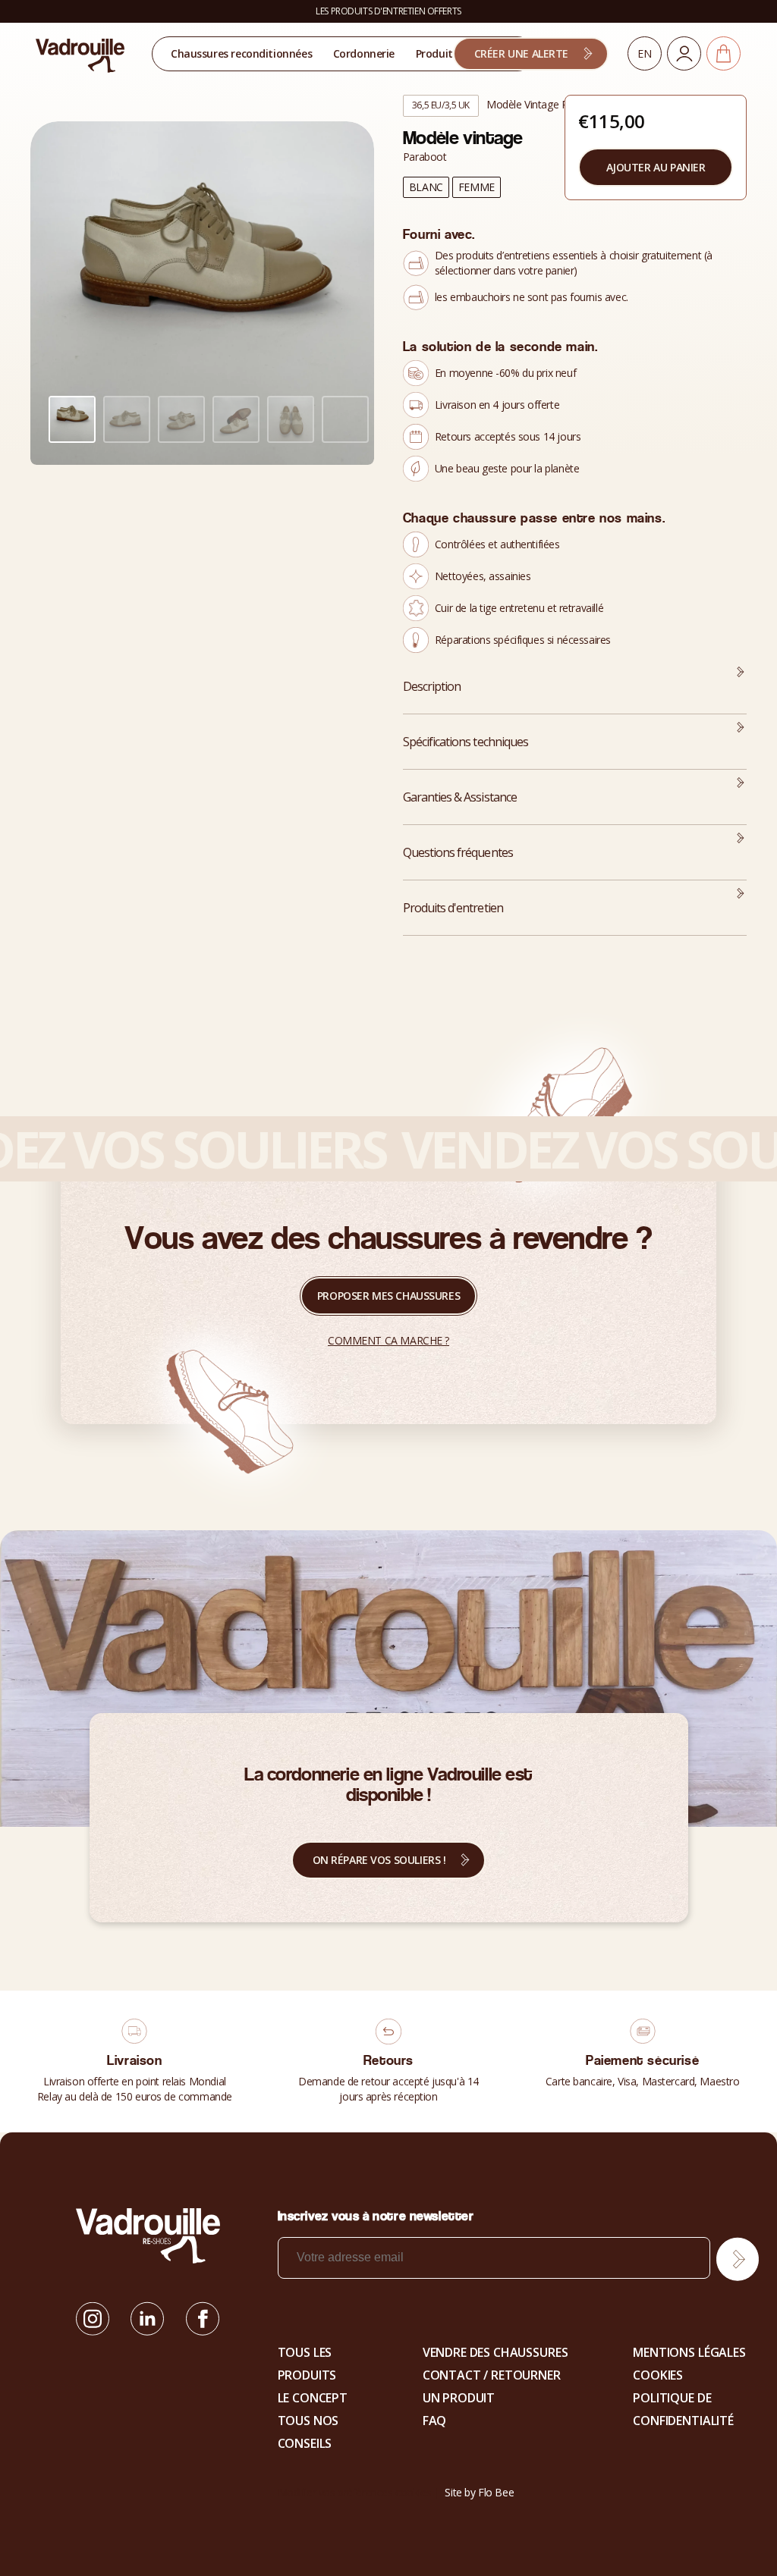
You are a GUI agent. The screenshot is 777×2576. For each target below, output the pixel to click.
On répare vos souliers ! (379, 1860)
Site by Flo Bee (479, 2492)
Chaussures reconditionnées (241, 53)
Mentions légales (689, 2352)
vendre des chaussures (495, 2352)
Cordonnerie (364, 53)
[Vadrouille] (80, 55)
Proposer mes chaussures (388, 1296)
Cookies (658, 2375)
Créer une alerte (521, 53)
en (644, 53)
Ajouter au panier (656, 167)
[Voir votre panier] (724, 53)
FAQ (435, 2421)
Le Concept (313, 2398)
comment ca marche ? (388, 1340)
